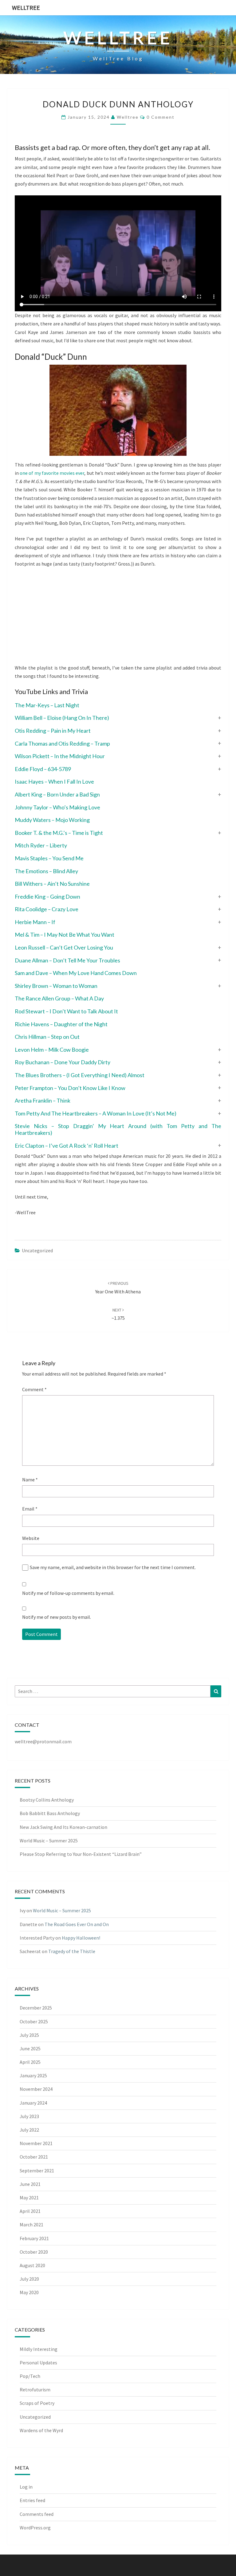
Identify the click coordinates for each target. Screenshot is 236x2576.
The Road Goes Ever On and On (77, 1924)
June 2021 (30, 2184)
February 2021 (34, 2238)
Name (30, 1480)
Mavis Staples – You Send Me (49, 858)
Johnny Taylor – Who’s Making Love (57, 807)
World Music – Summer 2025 (49, 1841)
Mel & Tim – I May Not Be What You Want (65, 935)
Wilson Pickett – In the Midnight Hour (60, 756)
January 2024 (33, 2103)
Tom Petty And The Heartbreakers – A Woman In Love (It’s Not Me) (96, 1113)
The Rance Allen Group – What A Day (59, 998)
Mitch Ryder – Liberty (41, 845)
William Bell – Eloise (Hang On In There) (62, 718)
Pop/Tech (30, 2376)
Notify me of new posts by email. (57, 1617)
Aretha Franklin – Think (43, 1100)
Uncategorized (37, 1250)
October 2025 (34, 2021)
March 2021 (31, 2225)
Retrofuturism (35, 2390)
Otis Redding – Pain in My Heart (53, 731)
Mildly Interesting (39, 2349)
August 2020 (32, 2265)
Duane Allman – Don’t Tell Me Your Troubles (67, 960)
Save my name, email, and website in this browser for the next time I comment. (113, 1567)
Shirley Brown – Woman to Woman (56, 986)
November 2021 (36, 2143)
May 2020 (29, 2292)
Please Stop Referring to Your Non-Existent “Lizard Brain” (81, 1854)
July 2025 (29, 2035)
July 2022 (29, 2130)
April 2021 (30, 2211)
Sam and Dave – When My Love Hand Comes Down (76, 973)
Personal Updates (38, 2363)
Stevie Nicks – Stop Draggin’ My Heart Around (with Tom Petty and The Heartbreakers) (118, 1129)
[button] (118, 718)
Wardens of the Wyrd (41, 2430)
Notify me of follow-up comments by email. (68, 1593)
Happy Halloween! (81, 1938)
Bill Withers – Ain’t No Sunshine (52, 884)
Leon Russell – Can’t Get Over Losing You (64, 947)
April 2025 (30, 2062)
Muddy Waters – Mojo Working (52, 820)
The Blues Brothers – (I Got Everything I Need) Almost (80, 1075)
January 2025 (33, 2075)
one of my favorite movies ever (52, 473)
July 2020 (29, 2279)
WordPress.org (35, 2528)
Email (30, 1509)
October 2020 (34, 2252)
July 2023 (29, 2116)
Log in (26, 2487)
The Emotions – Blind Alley (46, 871)
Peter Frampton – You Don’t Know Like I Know (70, 1088)
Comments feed (37, 2514)
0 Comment (161, 117)
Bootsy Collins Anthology (47, 1800)
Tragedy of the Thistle (72, 1951)
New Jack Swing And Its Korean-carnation (63, 1827)
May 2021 (29, 2198)
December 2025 (36, 2008)
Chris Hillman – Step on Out (47, 1037)
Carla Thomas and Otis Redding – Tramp (62, 743)
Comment (34, 1389)
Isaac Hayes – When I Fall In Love (54, 781)
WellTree (26, 8)
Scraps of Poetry (37, 2403)
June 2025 (30, 2048)
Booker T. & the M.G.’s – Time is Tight (59, 833)
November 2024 (36, 2089)
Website (31, 1538)
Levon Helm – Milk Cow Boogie (52, 1050)
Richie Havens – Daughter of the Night (61, 1024)
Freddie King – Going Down (47, 896)
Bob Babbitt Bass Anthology (50, 1813)
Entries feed (32, 2500)
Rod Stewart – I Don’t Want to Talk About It (66, 1011)
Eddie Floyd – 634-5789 (43, 769)
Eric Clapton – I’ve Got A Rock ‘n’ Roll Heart (67, 1146)
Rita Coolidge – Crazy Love (47, 909)
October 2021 (34, 2157)
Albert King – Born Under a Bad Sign (57, 794)
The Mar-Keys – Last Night (47, 705)
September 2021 (37, 2171)
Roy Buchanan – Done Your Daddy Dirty (63, 1062)
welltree (128, 117)
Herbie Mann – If (35, 922)
